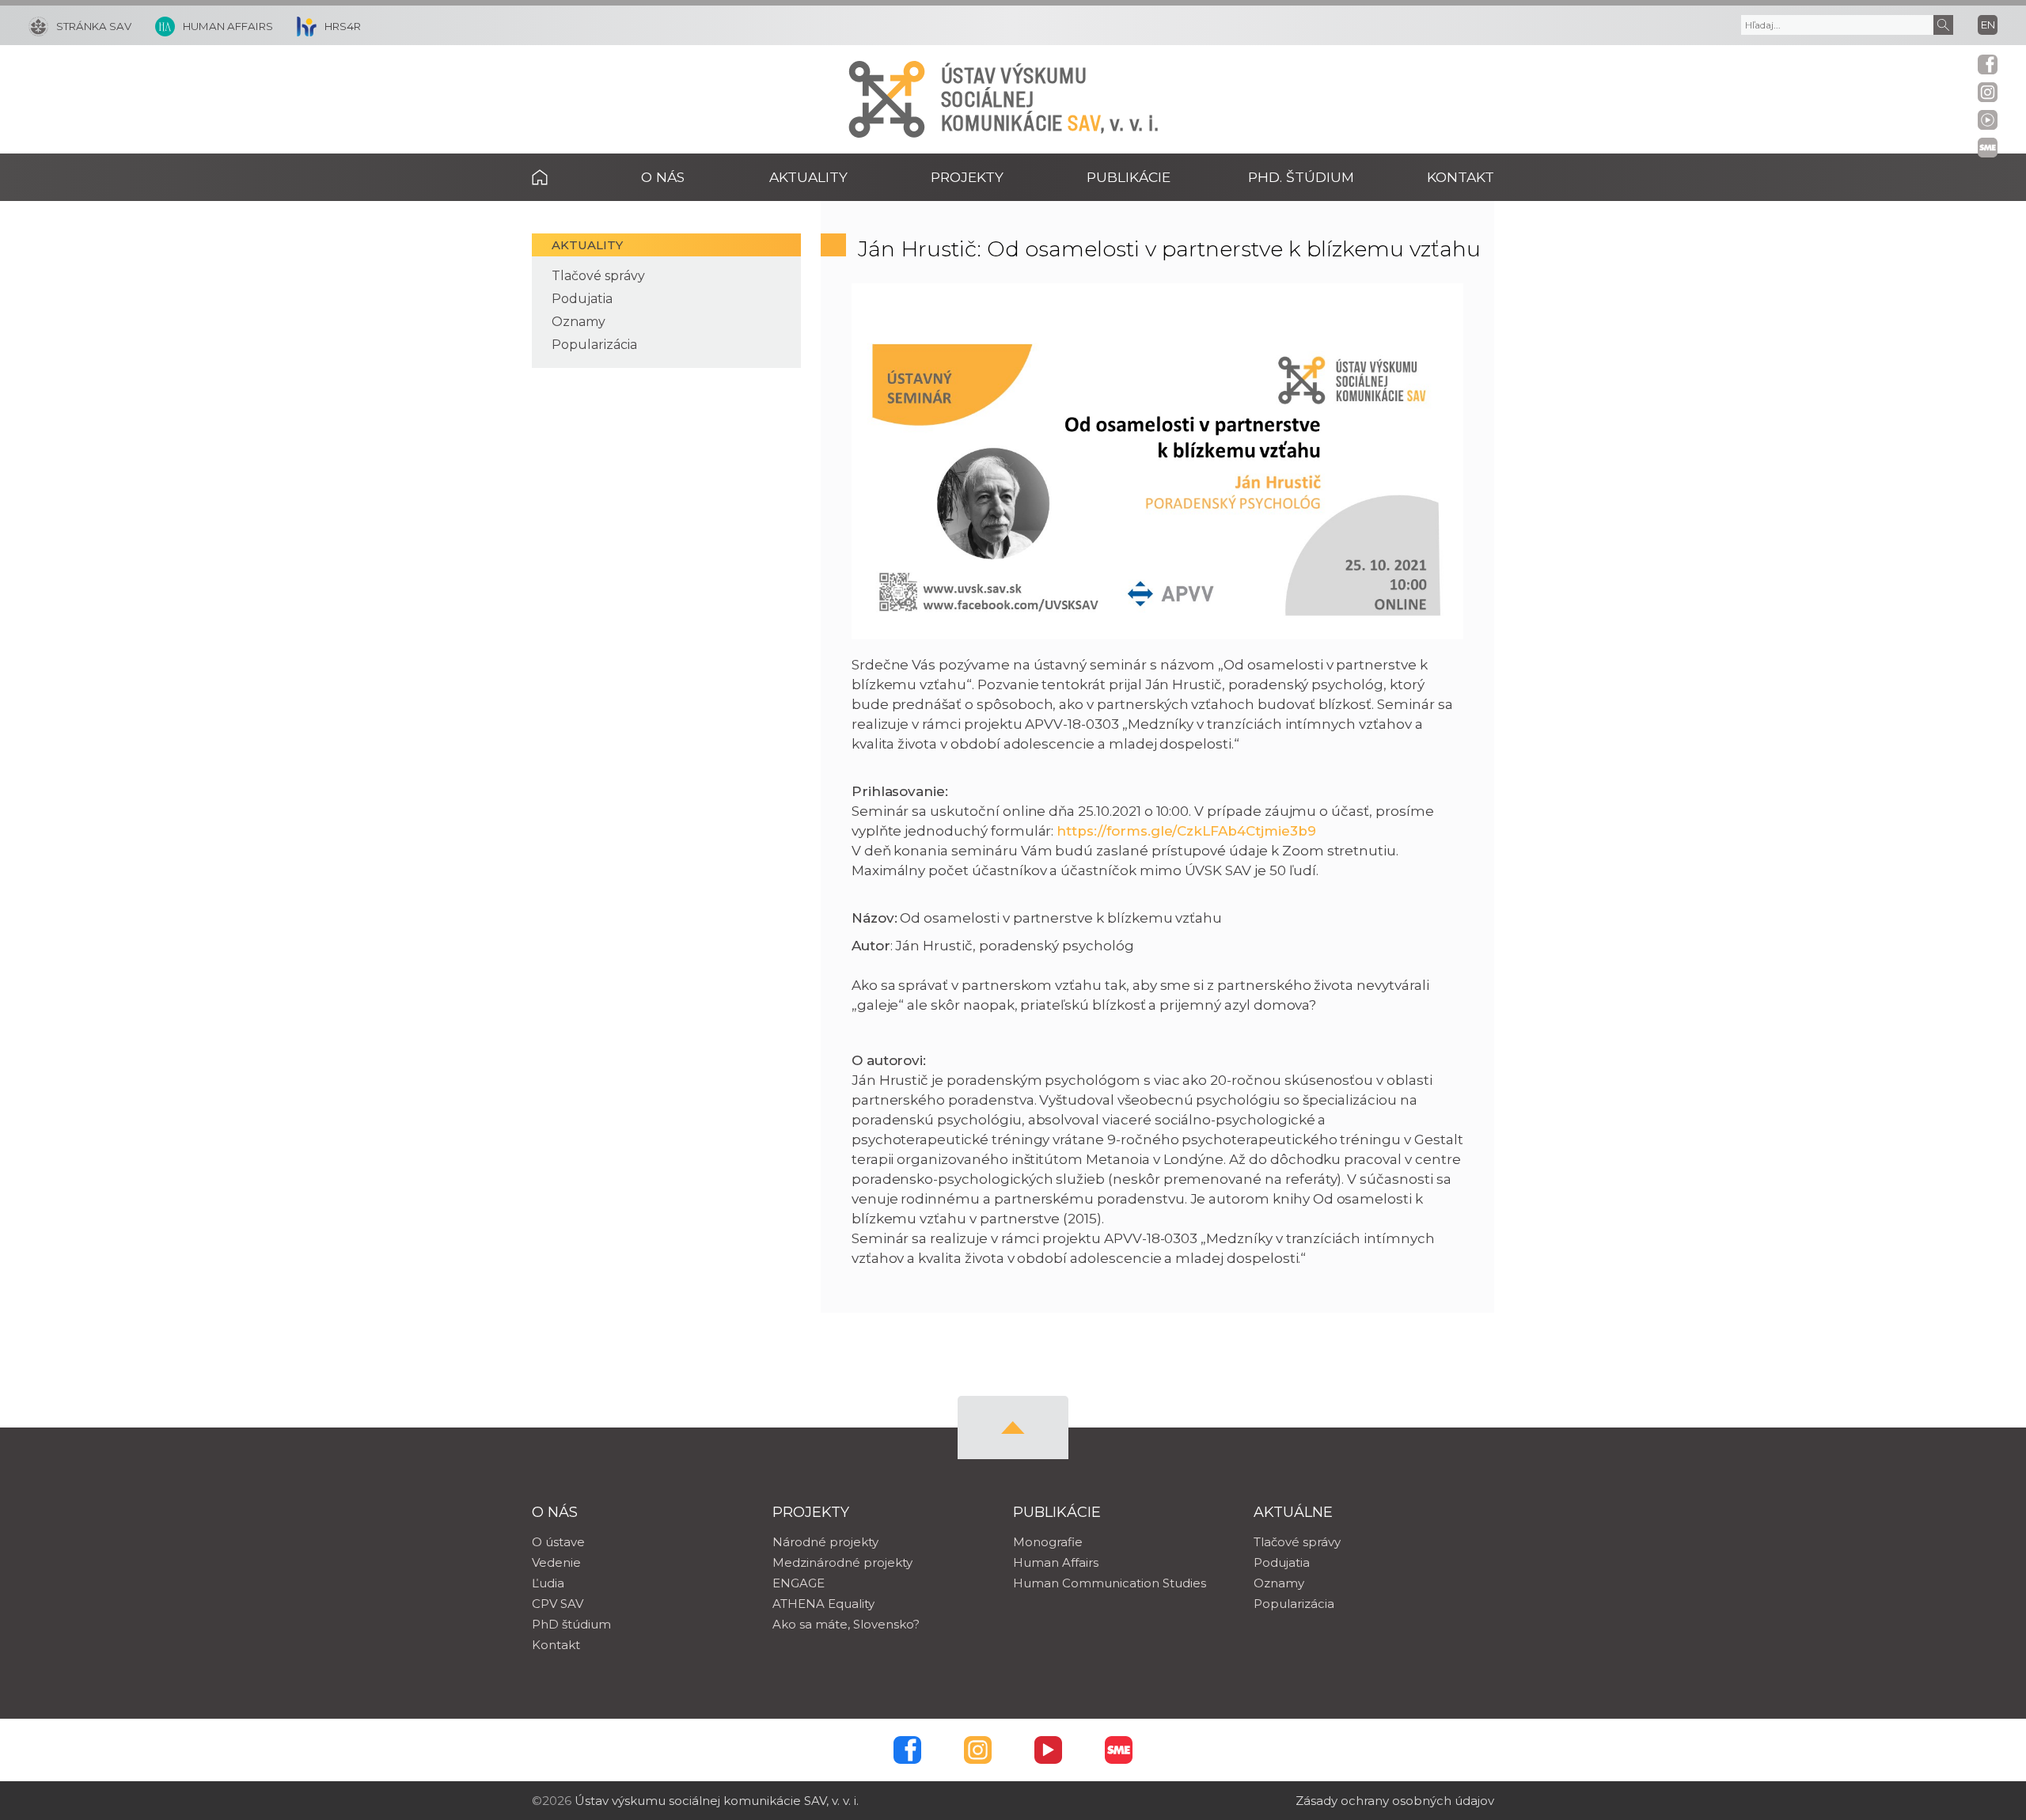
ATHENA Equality (823, 1604)
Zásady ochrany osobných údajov (1395, 1801)
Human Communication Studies (1110, 1583)
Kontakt (1461, 177)
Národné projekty (825, 1542)
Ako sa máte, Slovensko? (846, 1624)
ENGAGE (799, 1583)
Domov (564, 177)
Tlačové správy (598, 276)
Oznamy (579, 322)
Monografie (1048, 1542)
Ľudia (548, 1583)
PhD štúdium (571, 1624)
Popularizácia (594, 345)
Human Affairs (1056, 1562)
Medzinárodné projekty (842, 1562)
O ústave (558, 1542)
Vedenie (556, 1562)
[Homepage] (887, 99)
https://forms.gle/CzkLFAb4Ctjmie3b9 (1186, 831)
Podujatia (582, 299)
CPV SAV (558, 1604)
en (1988, 25)
